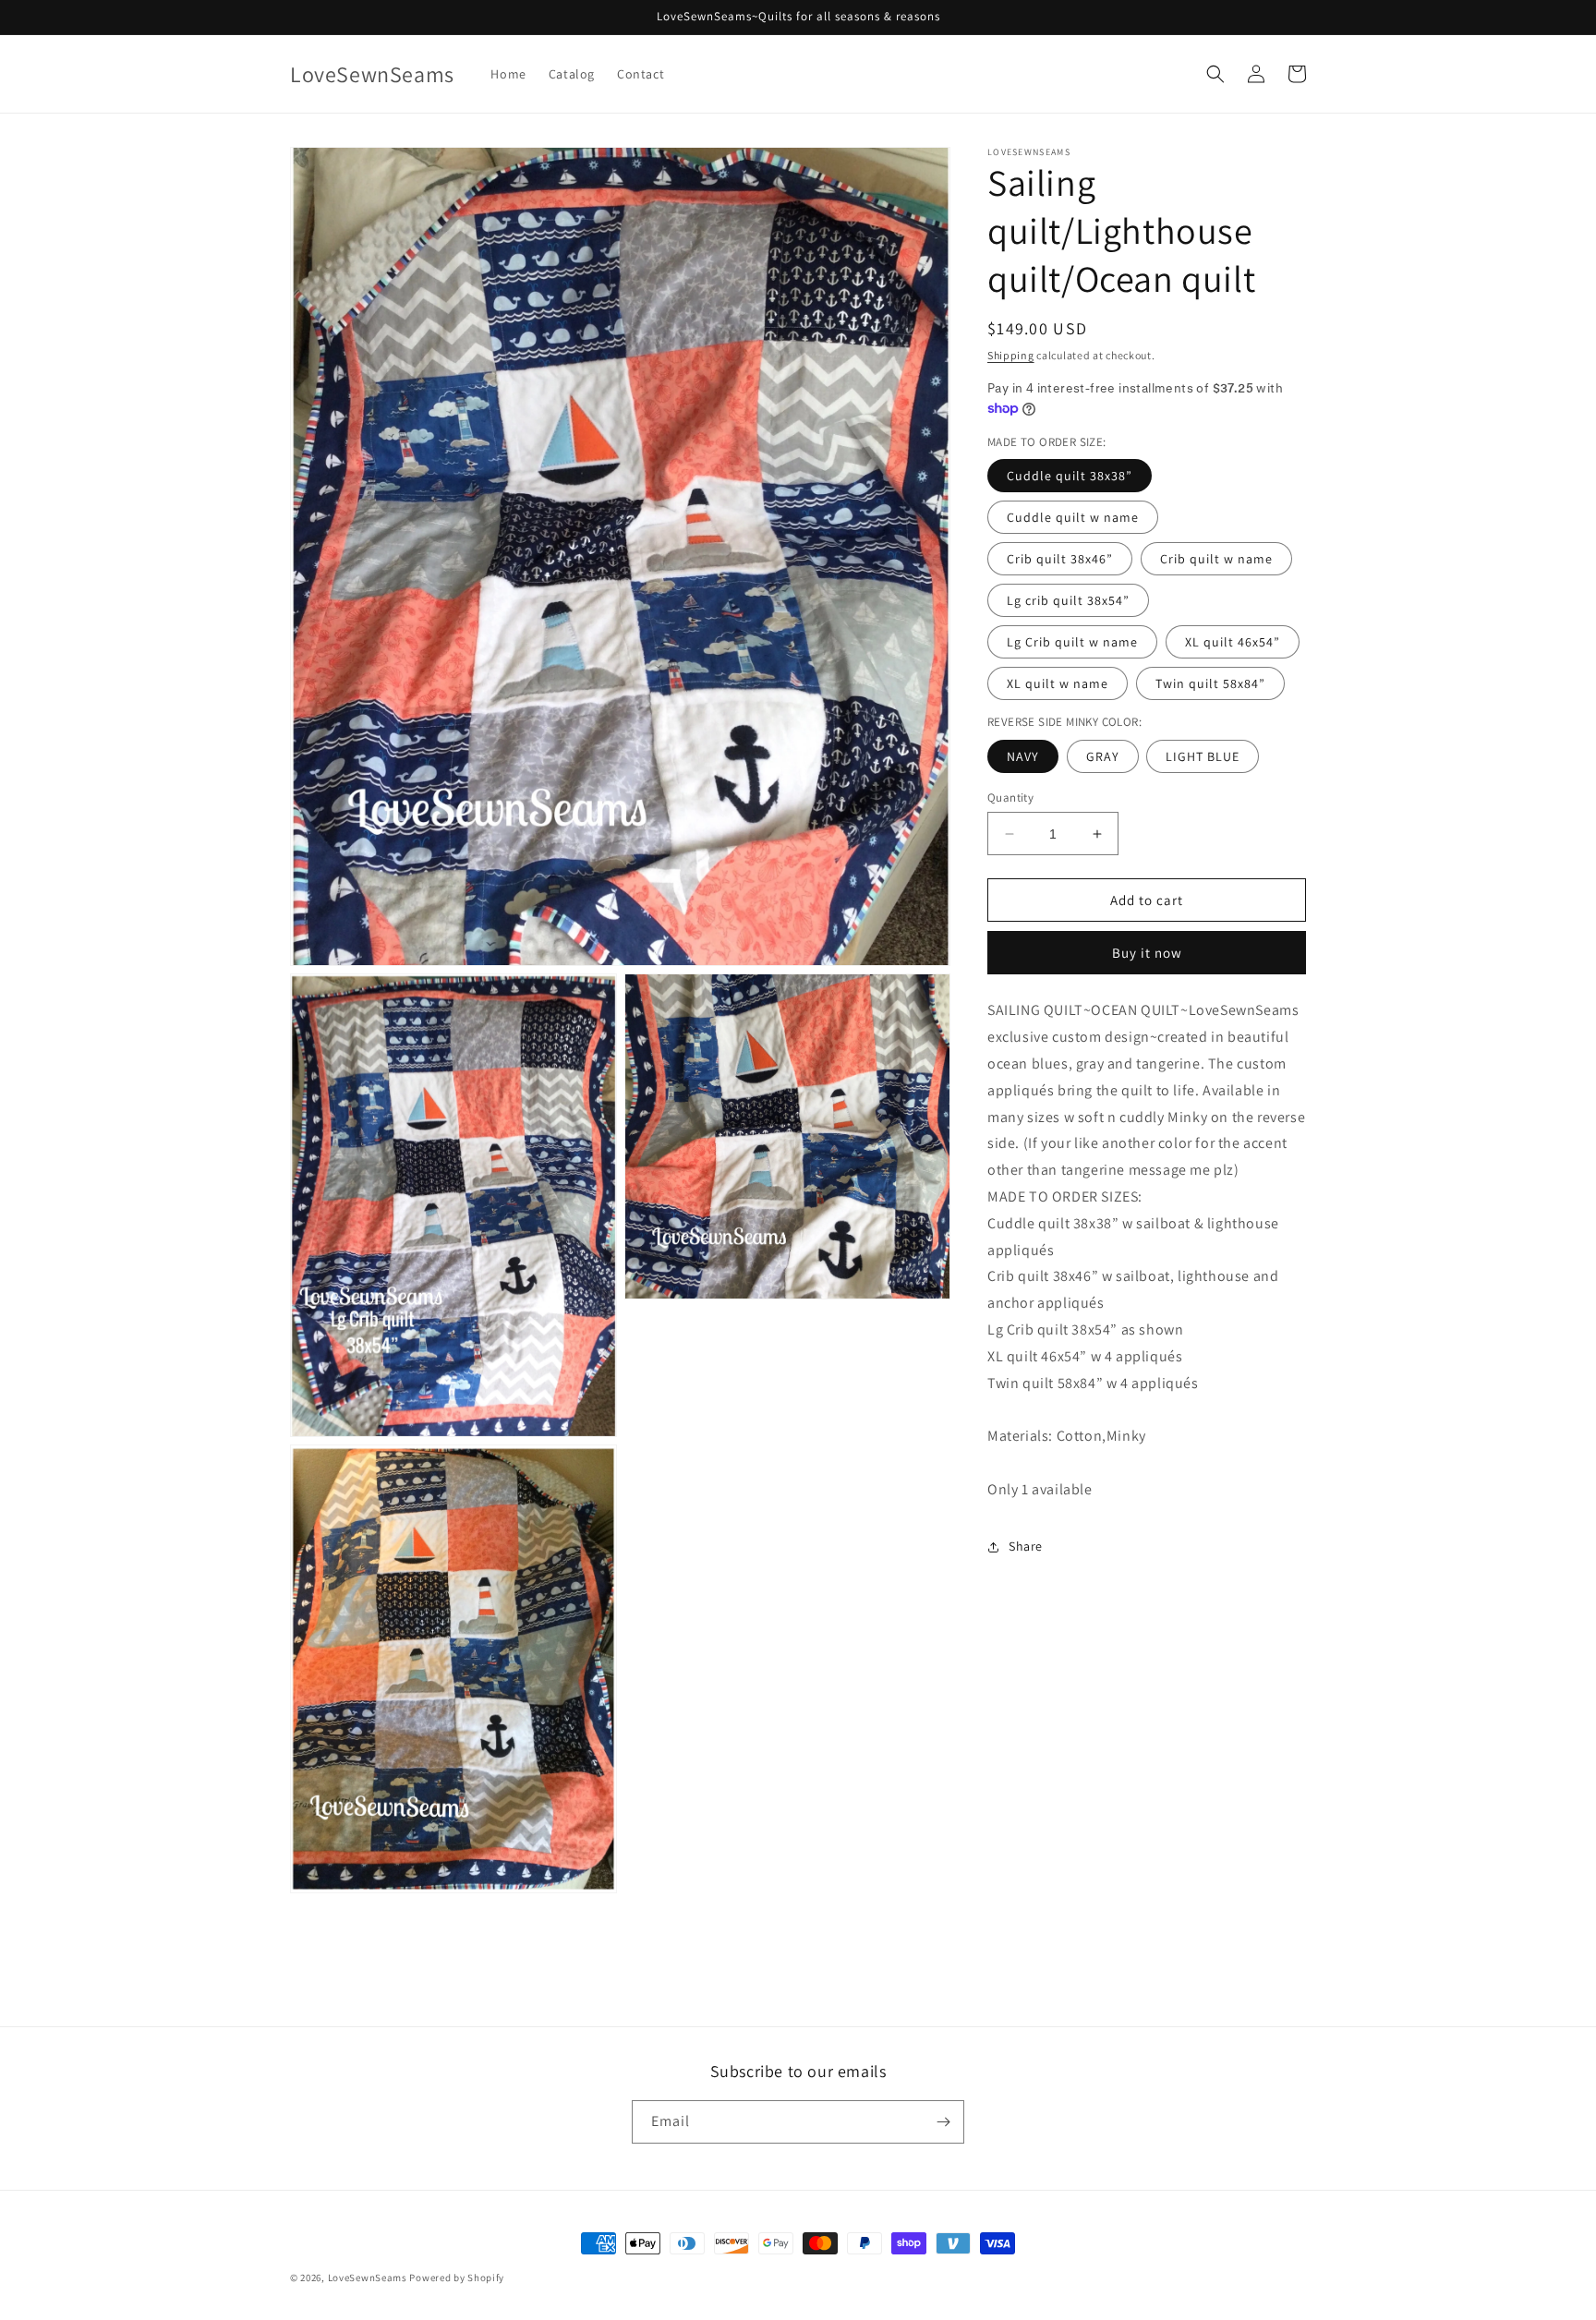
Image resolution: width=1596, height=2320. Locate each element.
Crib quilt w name (1216, 559)
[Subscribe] (943, 2122)
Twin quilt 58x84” (1210, 683)
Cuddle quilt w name (1073, 517)
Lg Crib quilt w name (1072, 642)
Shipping (1011, 355)
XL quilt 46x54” (1233, 642)
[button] (1215, 74)
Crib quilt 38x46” (1060, 559)
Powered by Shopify (457, 2278)
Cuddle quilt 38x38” (1070, 476)
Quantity (1010, 797)
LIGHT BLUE (1203, 756)
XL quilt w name (1058, 683)
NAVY (1023, 756)
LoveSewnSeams (368, 2278)
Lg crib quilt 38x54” (1068, 600)
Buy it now (1147, 953)
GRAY (1103, 756)
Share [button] (1026, 1546)
